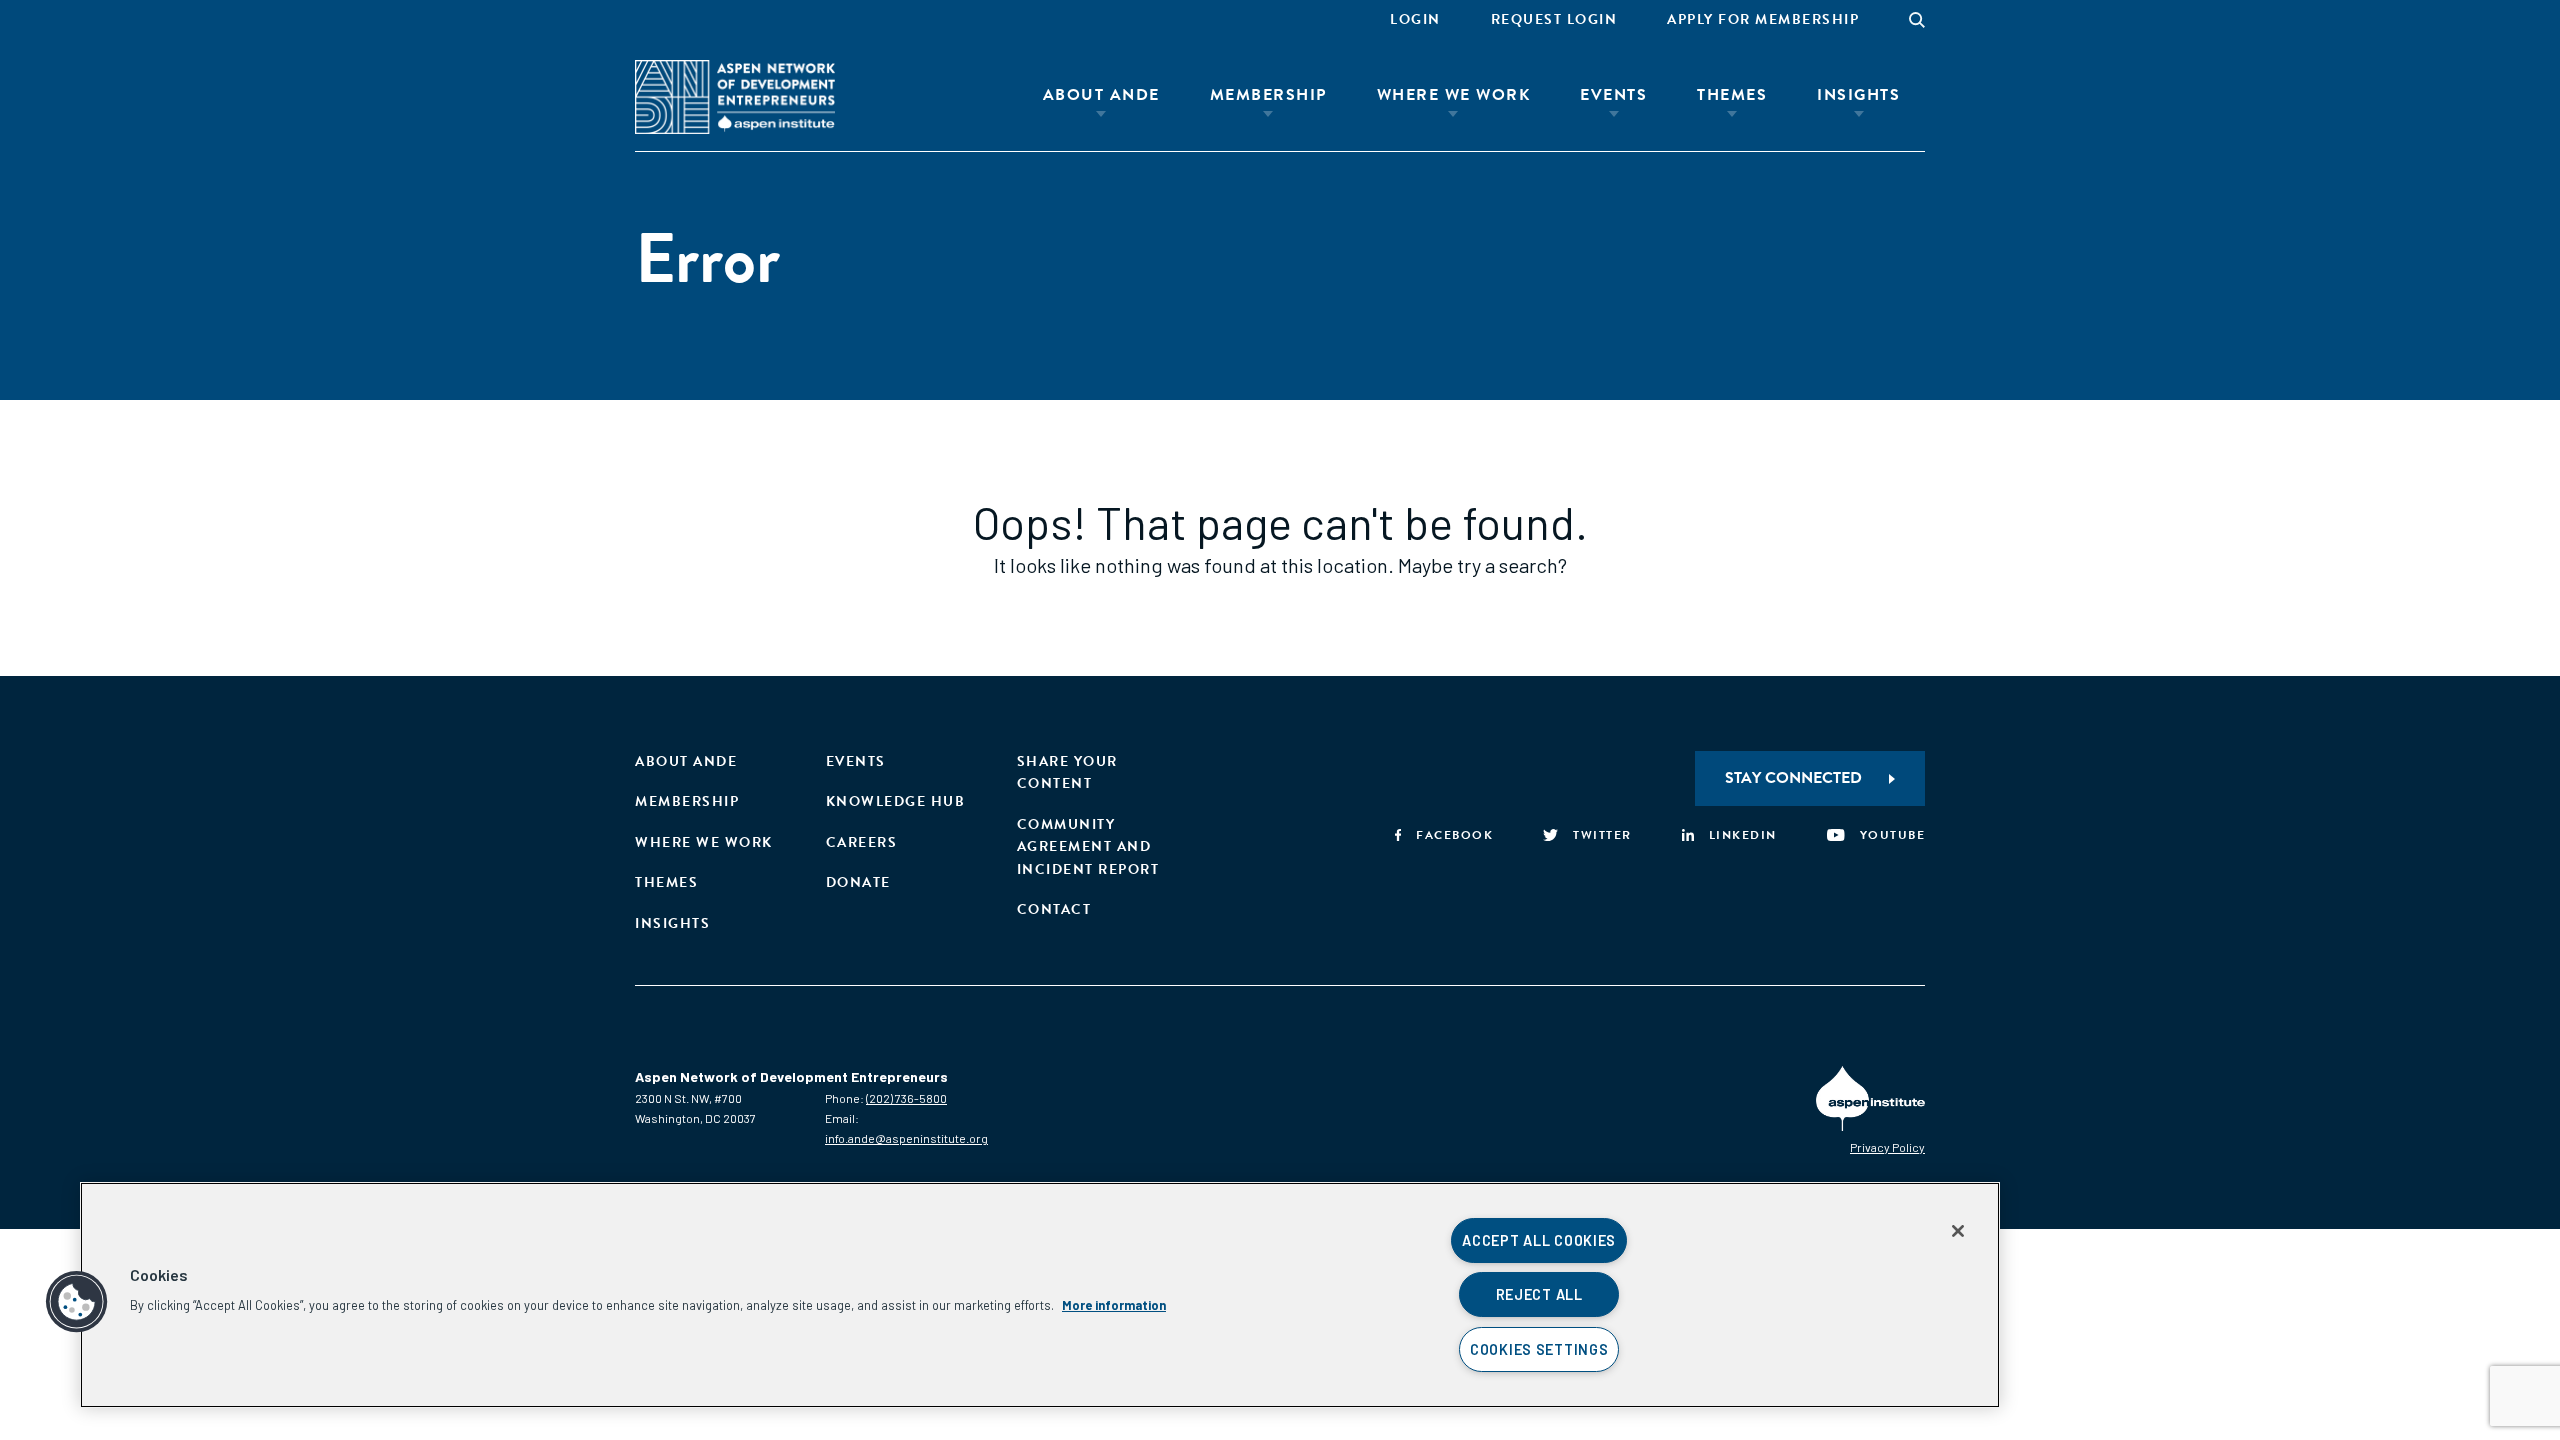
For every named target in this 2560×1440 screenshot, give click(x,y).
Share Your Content (1067, 772)
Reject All (1539, 1294)
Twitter (1602, 835)
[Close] (1958, 1231)
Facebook (1454, 835)
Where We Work (1454, 95)
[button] (77, 1302)
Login (1415, 19)
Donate (858, 882)
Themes (1732, 95)
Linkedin (1743, 835)
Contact (1054, 909)
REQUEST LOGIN (1554, 19)
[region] (1040, 1295)
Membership (1268, 95)
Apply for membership (1763, 19)
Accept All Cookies (1539, 1240)
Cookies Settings (1539, 1349)
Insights (1858, 95)
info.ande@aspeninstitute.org (906, 1138)
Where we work (704, 842)
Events (1613, 95)
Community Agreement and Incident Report (1088, 847)
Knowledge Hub (896, 801)
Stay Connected (1793, 778)
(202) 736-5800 (906, 1098)
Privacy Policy (1887, 1147)
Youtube (1892, 835)
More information (1114, 1305)
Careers (862, 842)
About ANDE (1101, 95)
